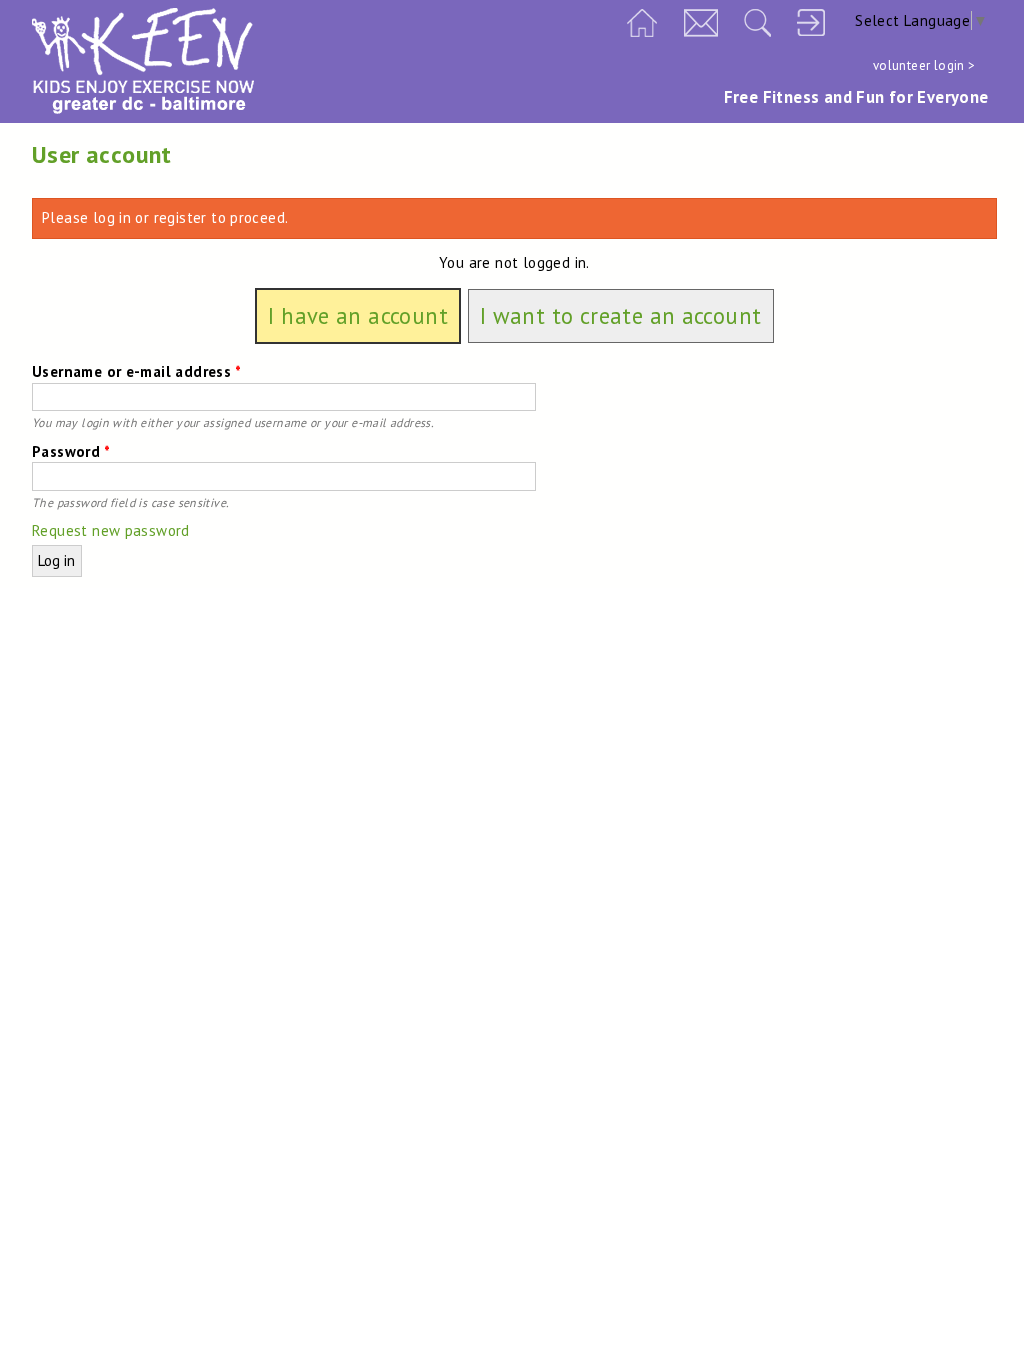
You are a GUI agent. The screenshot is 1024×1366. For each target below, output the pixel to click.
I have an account (358, 316)
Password (71, 451)
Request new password (111, 530)
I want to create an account (621, 316)
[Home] (143, 108)
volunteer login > (924, 65)
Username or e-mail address (136, 371)
